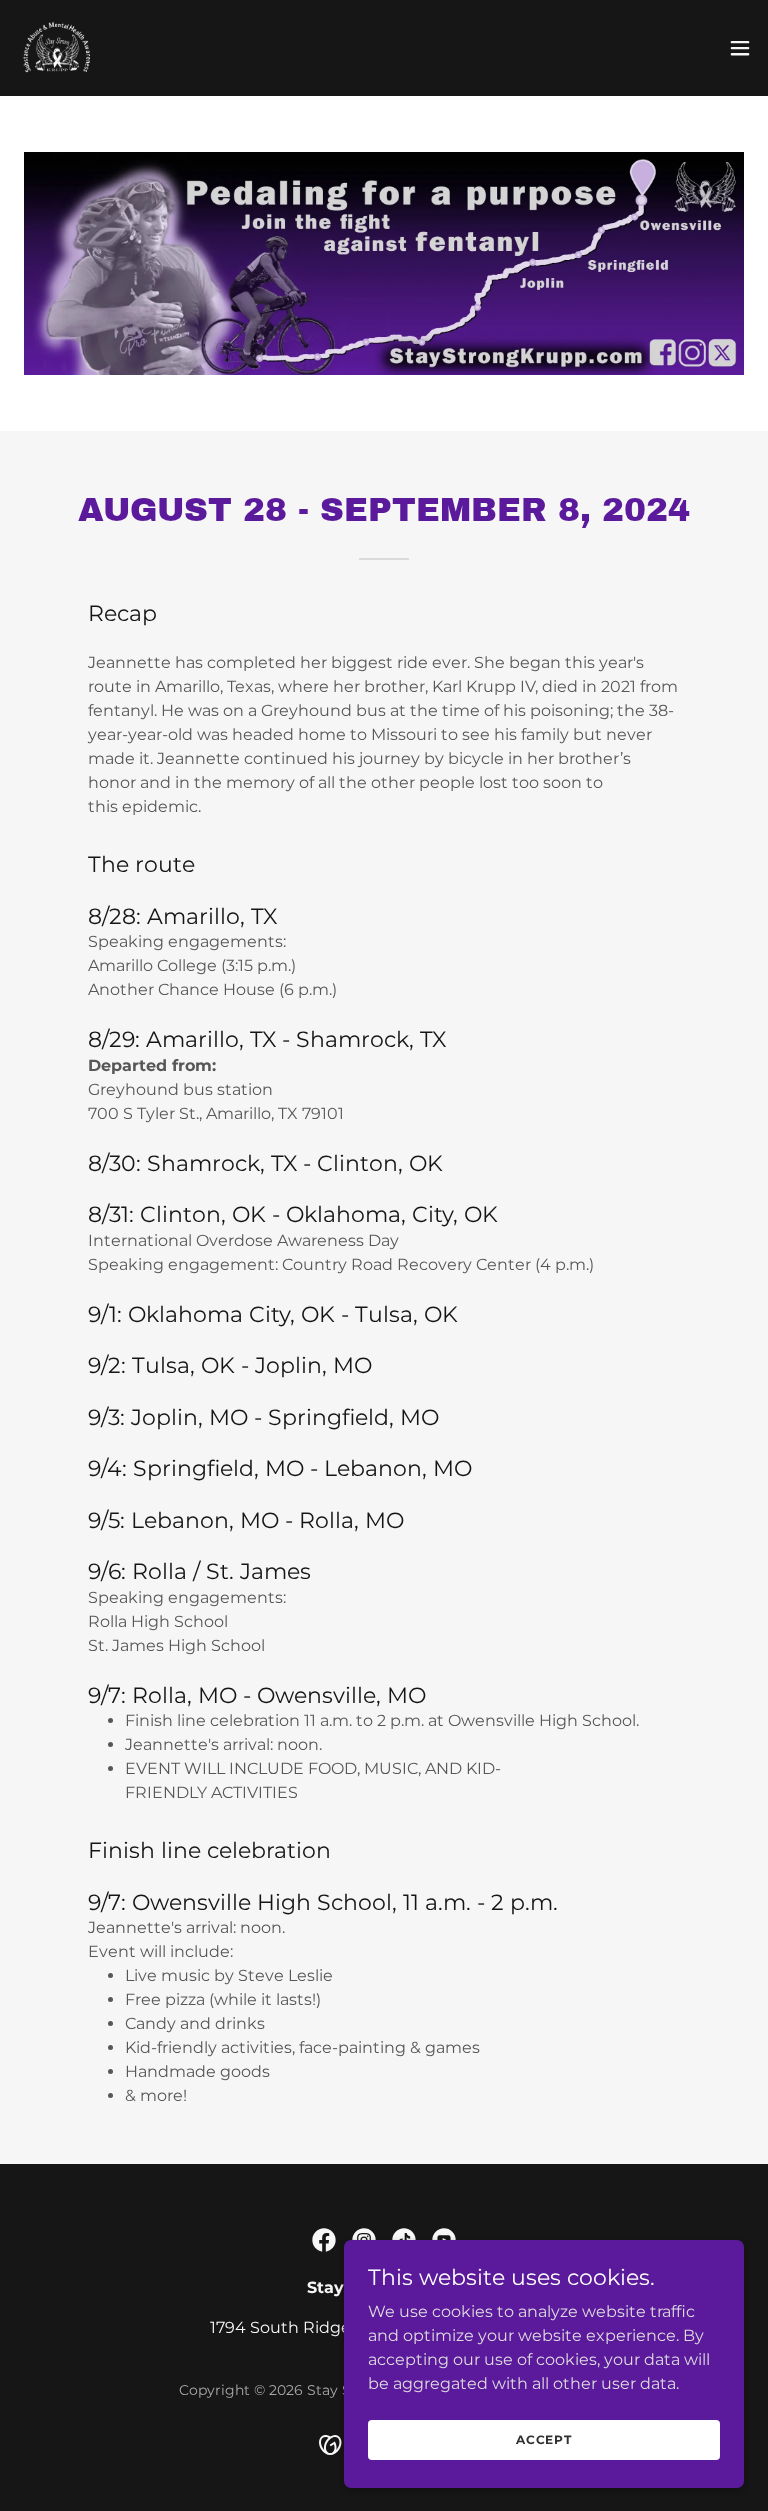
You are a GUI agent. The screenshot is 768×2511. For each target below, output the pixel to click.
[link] (56, 48)
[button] (740, 48)
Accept (544, 2439)
